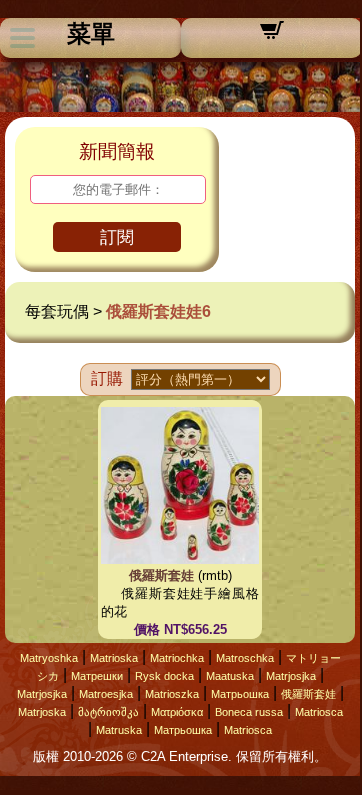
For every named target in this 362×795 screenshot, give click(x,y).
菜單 (91, 34)
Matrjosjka (291, 676)
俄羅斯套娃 (161, 575)
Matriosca (319, 712)
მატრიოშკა (108, 712)
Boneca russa (249, 712)
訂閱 (117, 237)
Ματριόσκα (177, 712)
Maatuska (230, 676)
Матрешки (97, 676)
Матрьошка (240, 694)
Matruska (119, 730)
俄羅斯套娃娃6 (158, 311)
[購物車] (272, 36)
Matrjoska (42, 712)
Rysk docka (164, 676)
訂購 (107, 378)
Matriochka (177, 658)
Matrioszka (172, 694)
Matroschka (245, 658)
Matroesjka (106, 694)
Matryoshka (49, 658)
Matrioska (114, 658)
